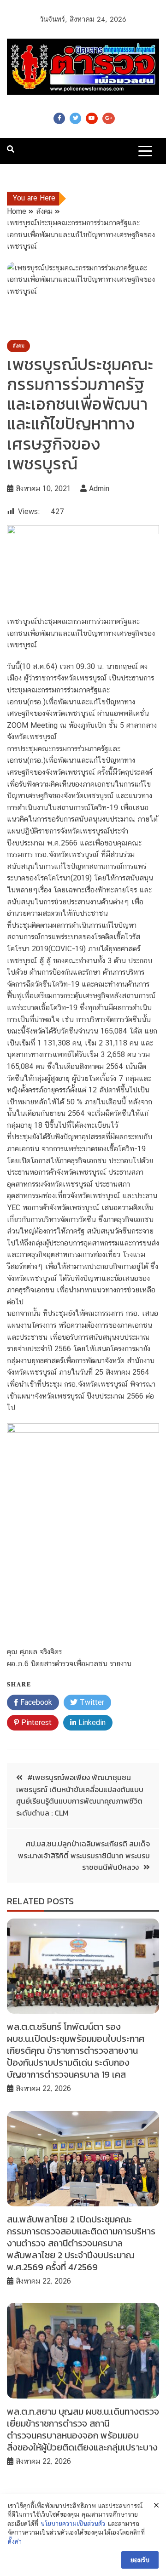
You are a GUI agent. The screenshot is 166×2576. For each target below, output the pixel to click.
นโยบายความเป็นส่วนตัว (73, 2524)
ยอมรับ (140, 2560)
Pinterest (35, 1722)
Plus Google (109, 118)
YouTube (92, 118)
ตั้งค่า (15, 2542)
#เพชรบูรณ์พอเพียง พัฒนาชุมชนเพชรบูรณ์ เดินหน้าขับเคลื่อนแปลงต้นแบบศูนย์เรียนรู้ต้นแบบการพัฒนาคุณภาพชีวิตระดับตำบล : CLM (80, 1795)
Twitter (75, 118)
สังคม (18, 346)
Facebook (59, 118)
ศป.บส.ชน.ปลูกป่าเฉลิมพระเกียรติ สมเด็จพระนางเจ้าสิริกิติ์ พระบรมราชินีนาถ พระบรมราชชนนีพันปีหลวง (84, 1855)
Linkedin (91, 1722)
